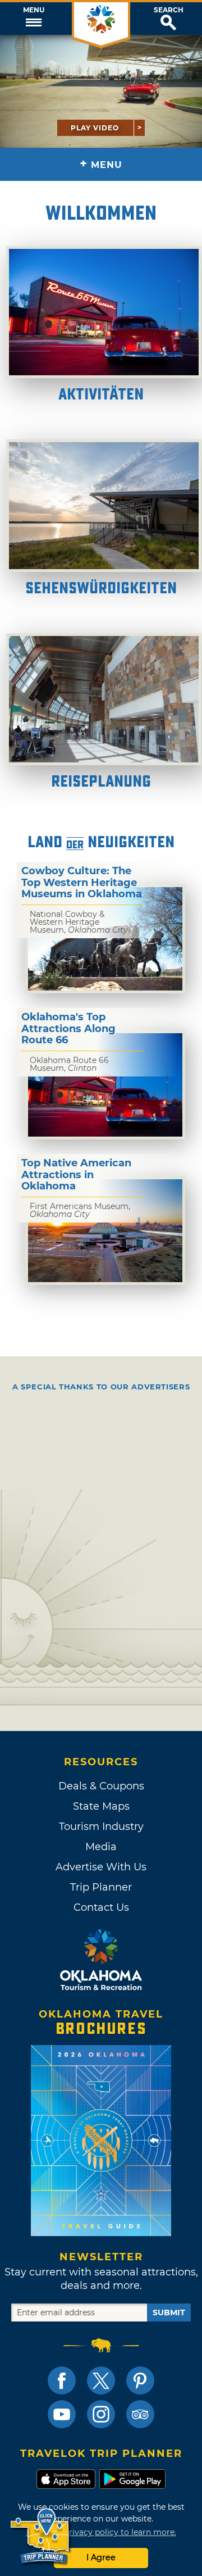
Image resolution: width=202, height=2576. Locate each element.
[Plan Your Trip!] (41, 2536)
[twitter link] (101, 2380)
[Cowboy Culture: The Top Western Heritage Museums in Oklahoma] (105, 939)
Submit (169, 2313)
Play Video (95, 128)
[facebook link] (62, 2380)
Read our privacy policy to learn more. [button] (101, 2532)
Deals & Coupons (101, 1786)
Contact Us (101, 1907)
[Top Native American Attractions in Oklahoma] (105, 1231)
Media (101, 1847)
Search (169, 10)
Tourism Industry (101, 1827)
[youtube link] (62, 2414)
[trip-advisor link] (140, 2414)
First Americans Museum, (80, 1210)
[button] (34, 19)
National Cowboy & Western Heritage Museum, (79, 922)
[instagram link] (101, 2414)
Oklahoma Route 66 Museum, (69, 1064)
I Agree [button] (101, 2557)
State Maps (101, 1806)
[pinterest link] (140, 2380)
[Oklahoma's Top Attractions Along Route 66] (105, 1085)
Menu (34, 10)
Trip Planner (101, 1887)
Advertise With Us (101, 1867)
